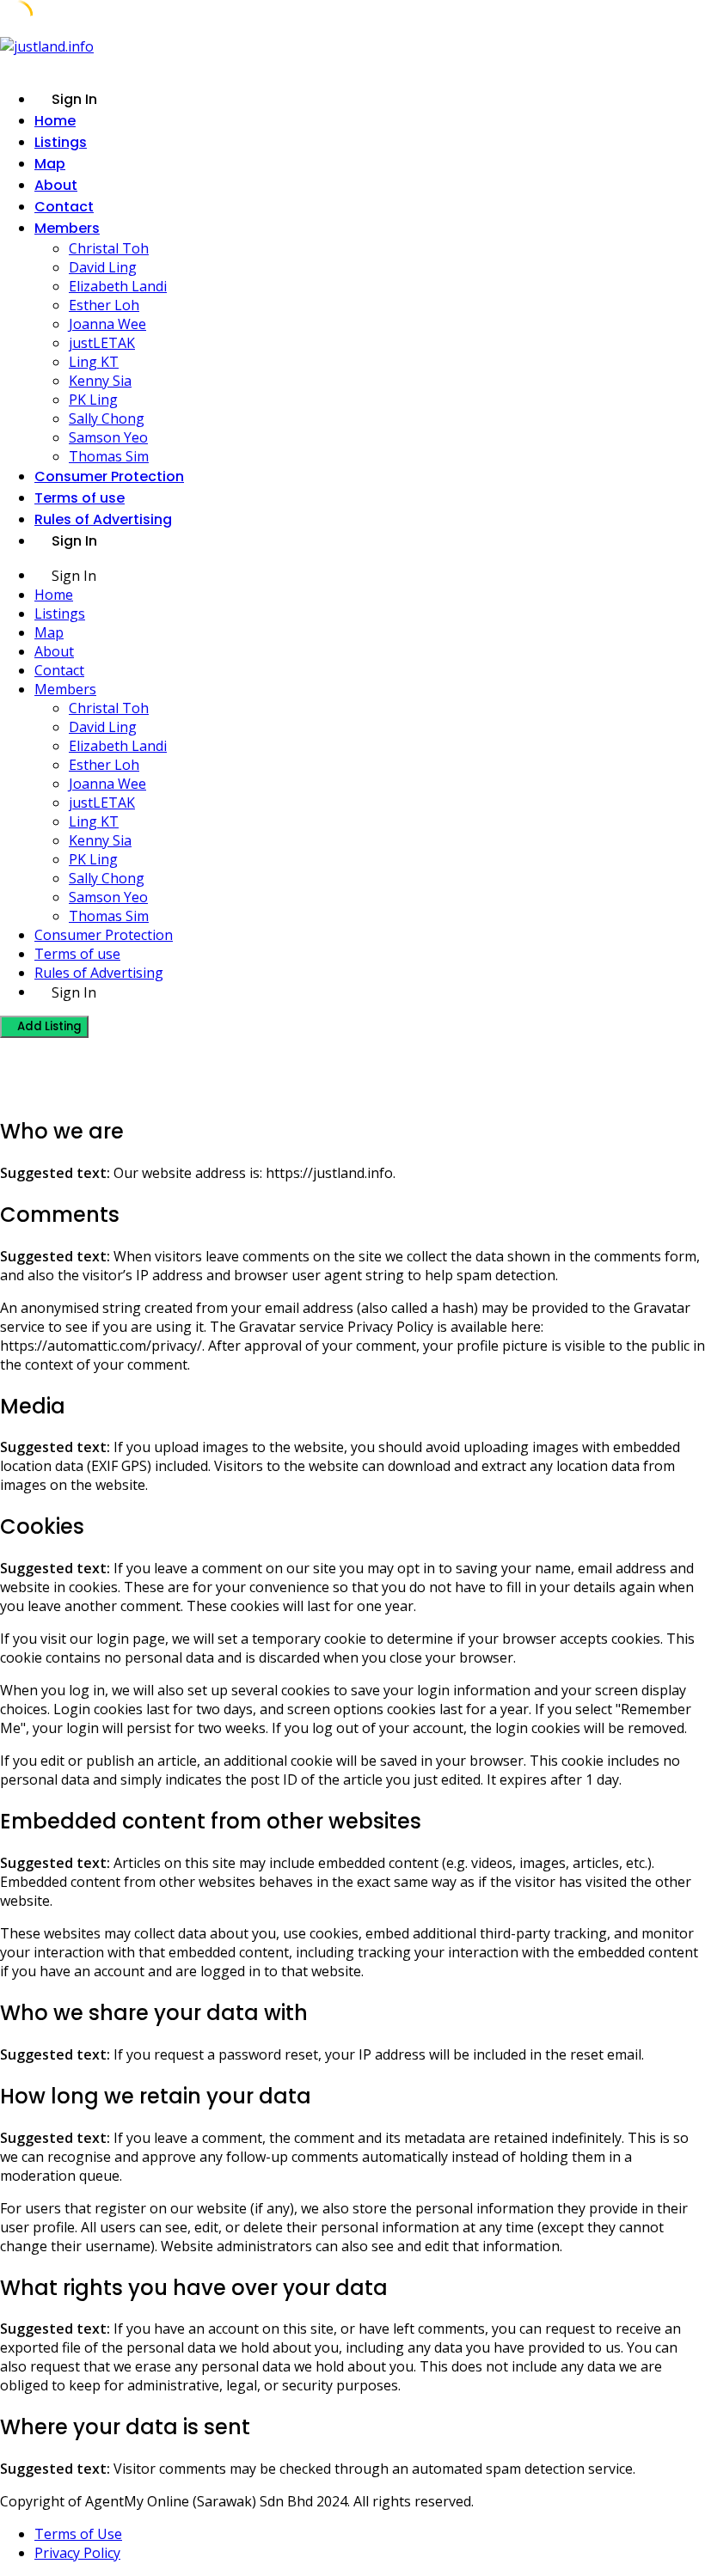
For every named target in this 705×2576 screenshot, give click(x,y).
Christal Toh (109, 248)
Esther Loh (104, 305)
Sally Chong (107, 418)
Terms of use (80, 498)
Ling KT (94, 362)
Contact (64, 207)
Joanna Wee (107, 324)
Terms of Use (78, 2534)
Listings (61, 142)
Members (67, 228)
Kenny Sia (100, 381)
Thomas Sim (109, 456)
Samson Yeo (108, 437)
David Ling (103, 267)
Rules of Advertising (103, 519)
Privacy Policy (77, 2553)
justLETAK (102, 343)
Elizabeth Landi (118, 286)
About (56, 185)
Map (50, 164)
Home (55, 121)
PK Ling (93, 400)
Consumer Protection (109, 476)
